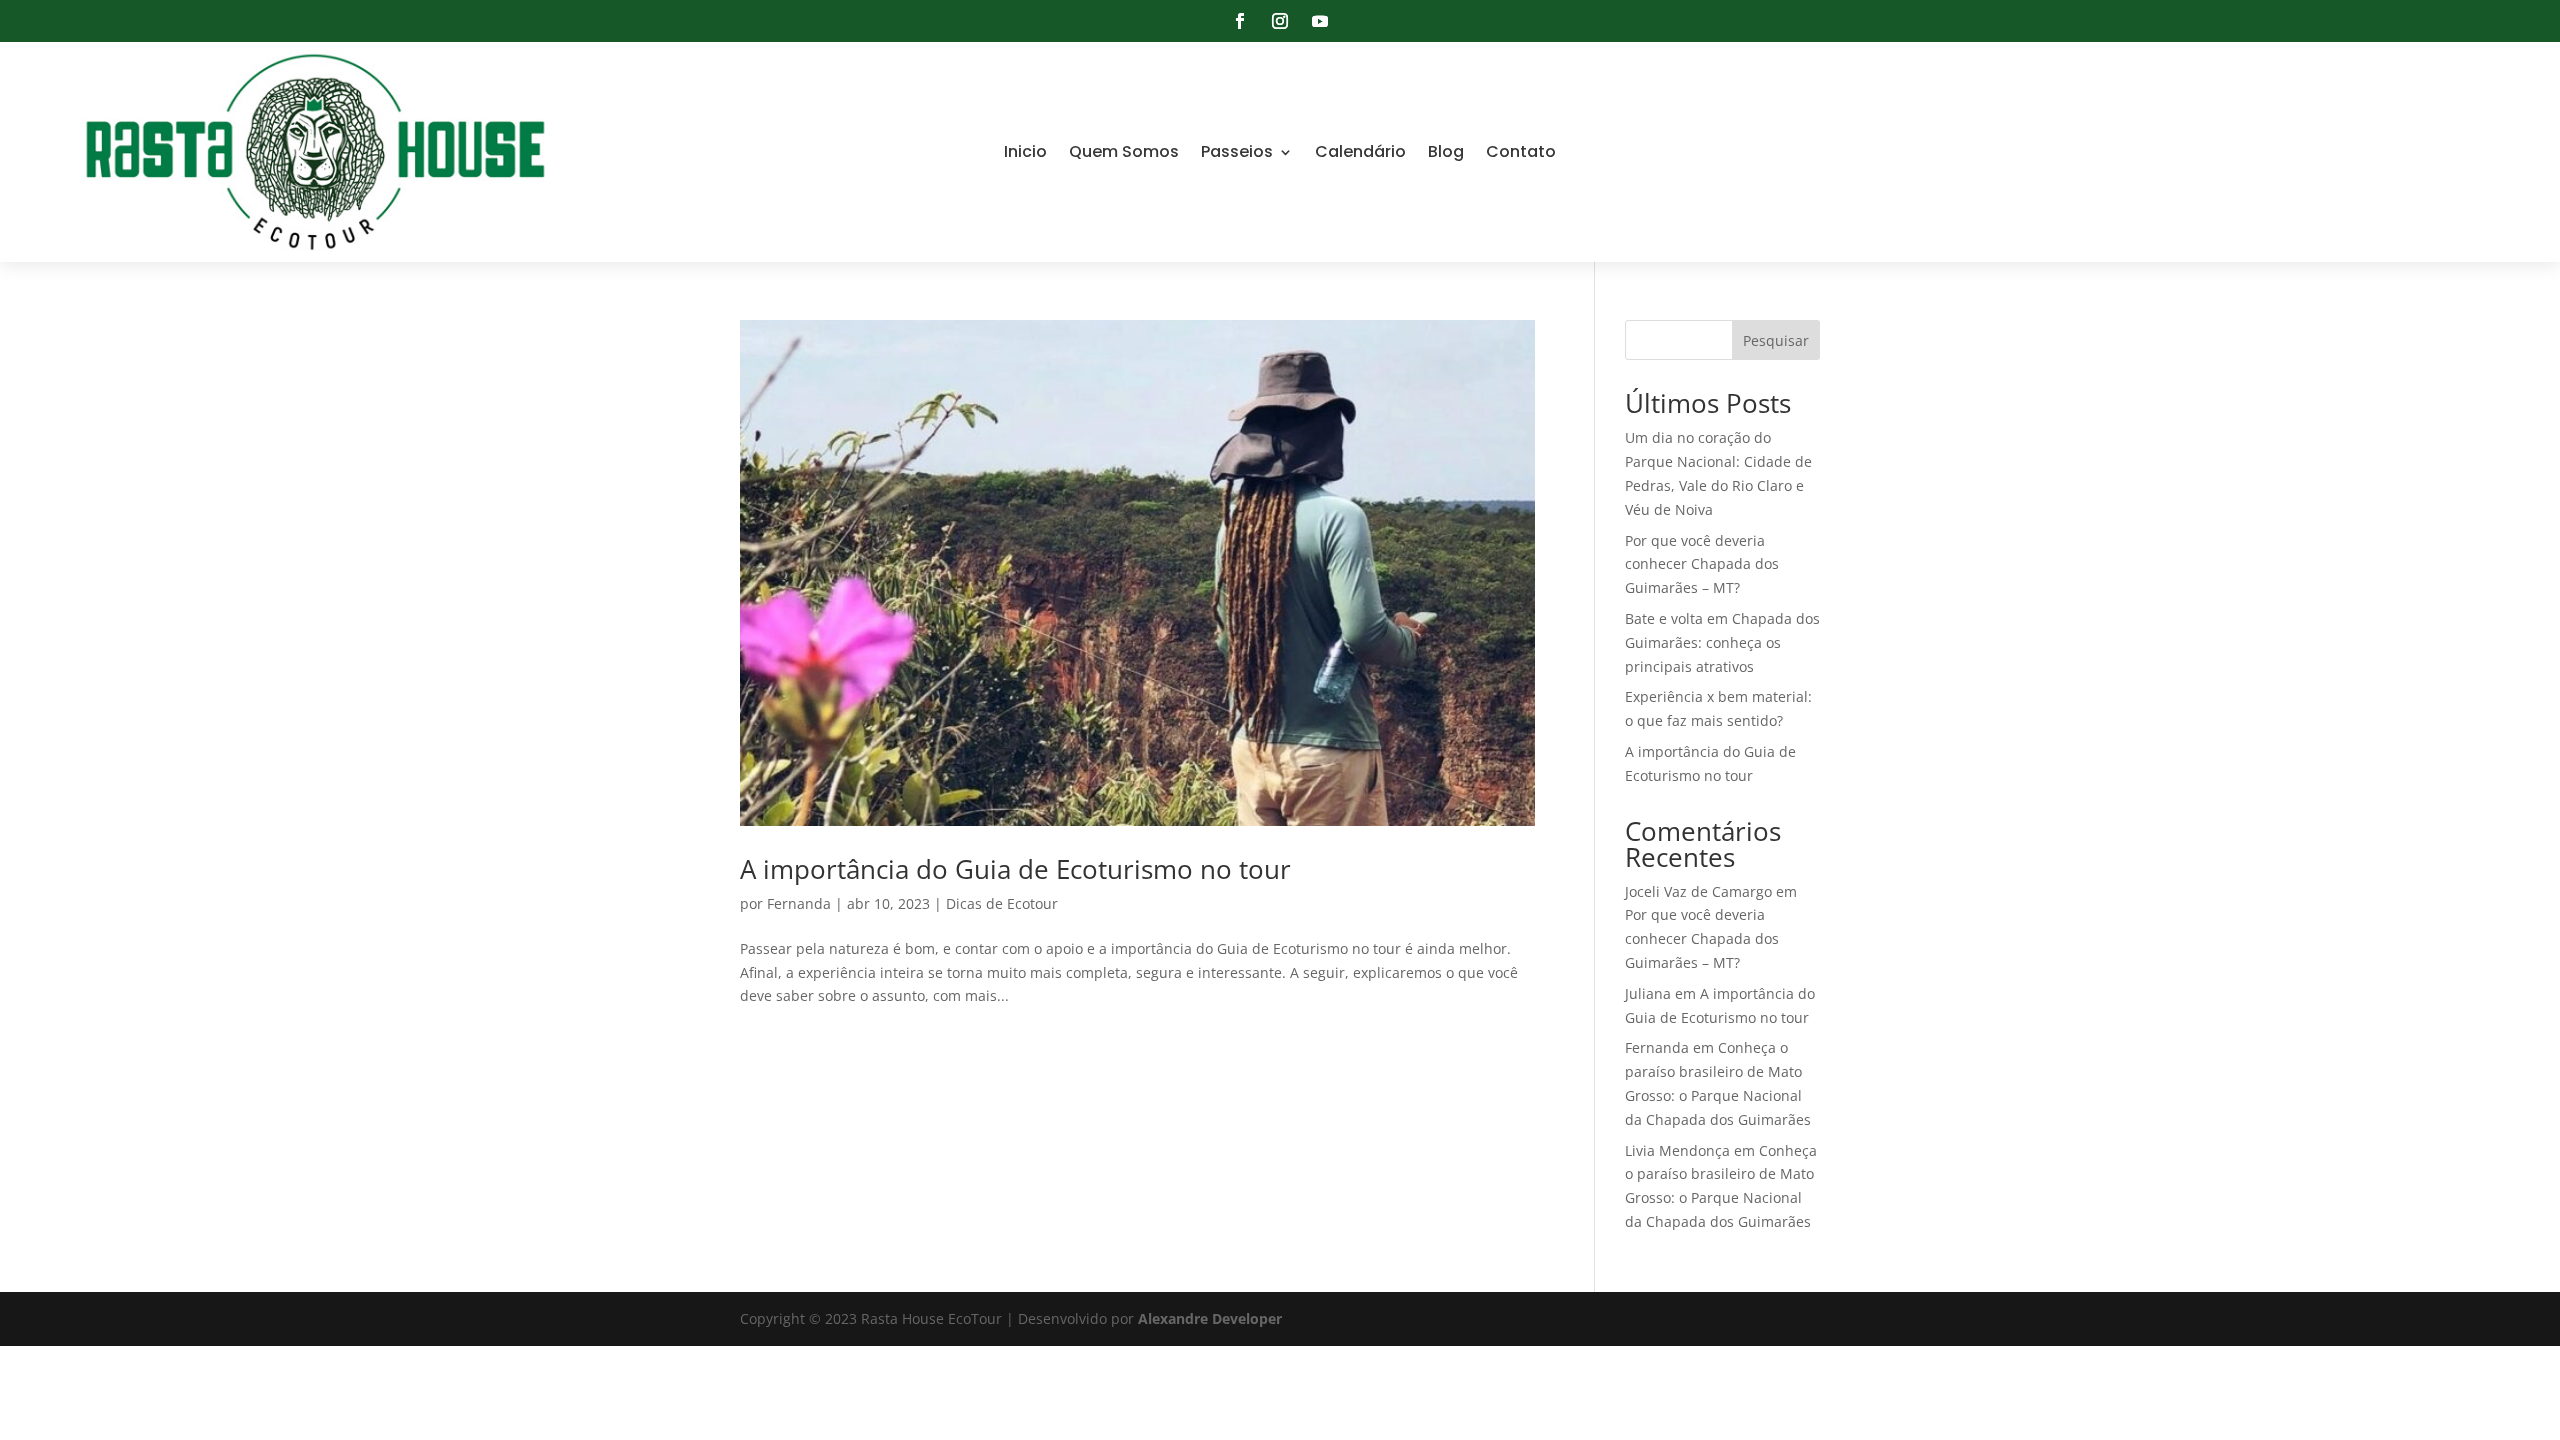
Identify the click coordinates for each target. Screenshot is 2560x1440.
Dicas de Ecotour (1002, 903)
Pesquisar (1776, 340)
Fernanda (799, 903)
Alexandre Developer (1210, 1318)
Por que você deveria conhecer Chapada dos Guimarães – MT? (1702, 564)
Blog (1446, 151)
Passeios (1237, 151)
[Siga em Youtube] (1320, 21)
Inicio (1025, 151)
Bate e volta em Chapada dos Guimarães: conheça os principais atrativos (1722, 642)
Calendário (1360, 151)
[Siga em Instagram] (1280, 21)
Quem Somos (1124, 151)
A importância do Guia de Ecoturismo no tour (1015, 869)
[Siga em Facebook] (1240, 21)
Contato (1521, 151)
